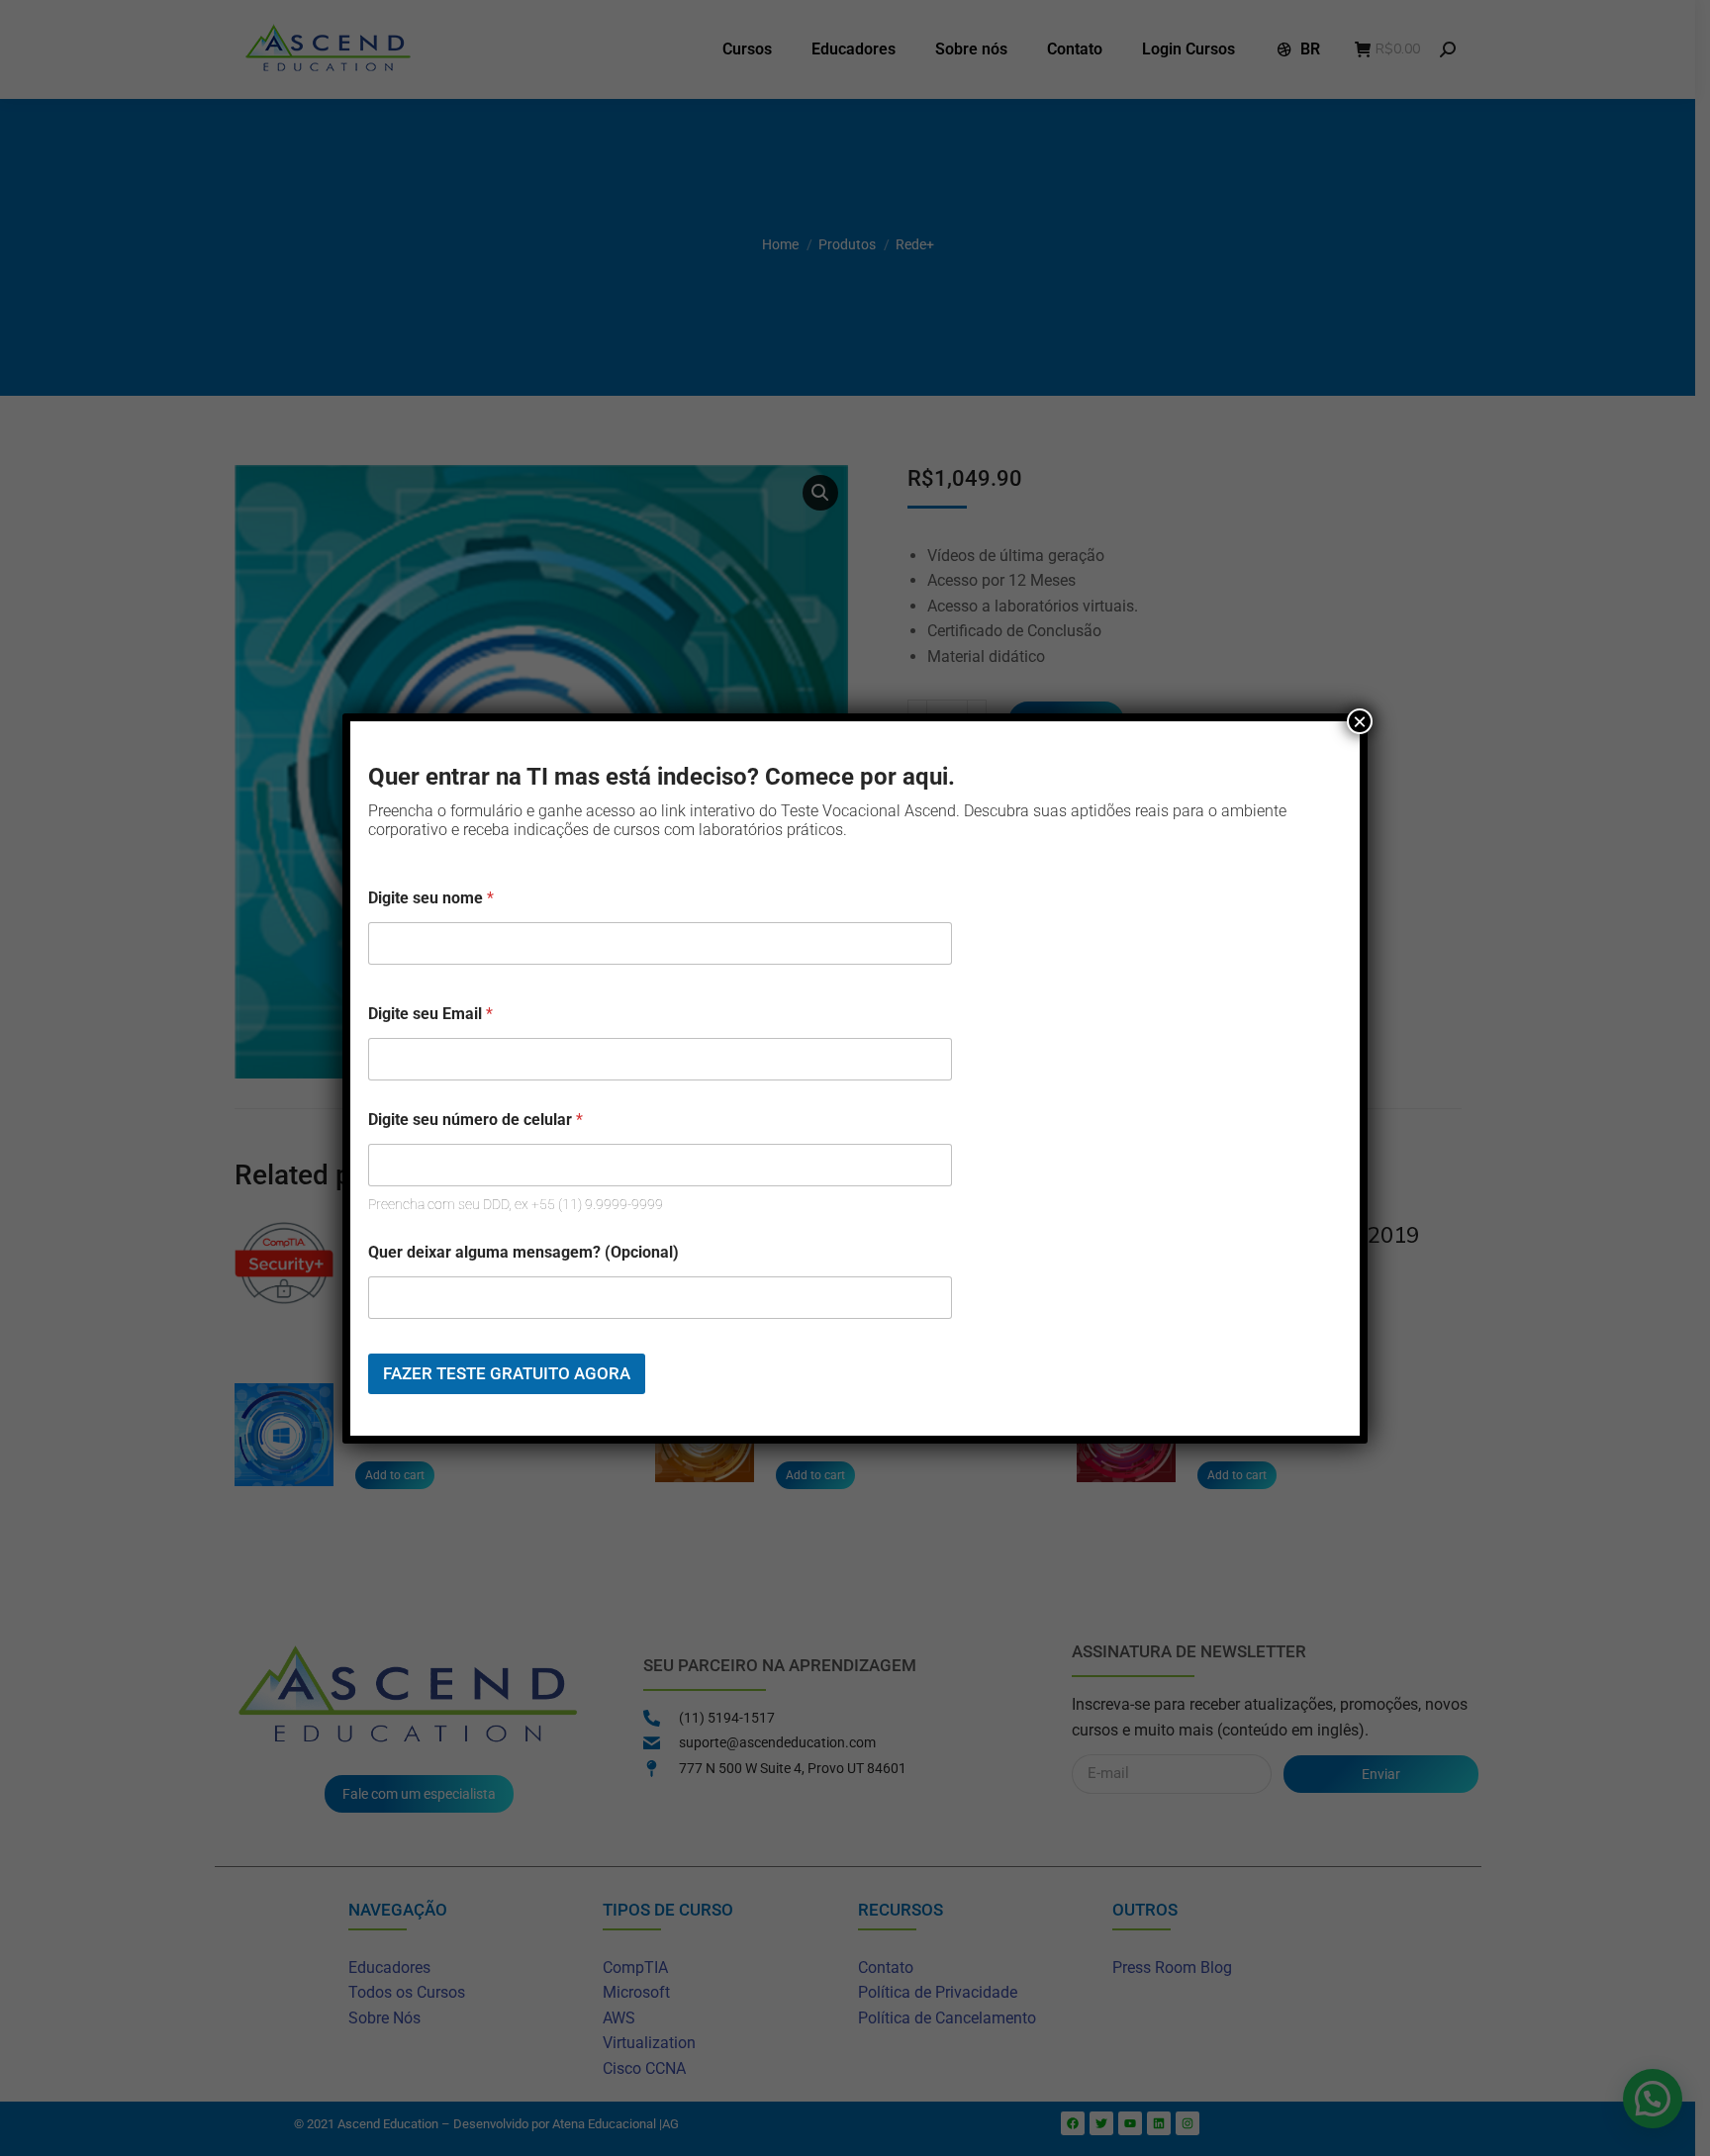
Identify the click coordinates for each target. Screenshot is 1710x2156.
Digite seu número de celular (475, 1120)
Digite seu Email (430, 1014)
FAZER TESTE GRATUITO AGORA (507, 1373)
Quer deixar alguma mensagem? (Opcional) (523, 1252)
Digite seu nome (431, 898)
